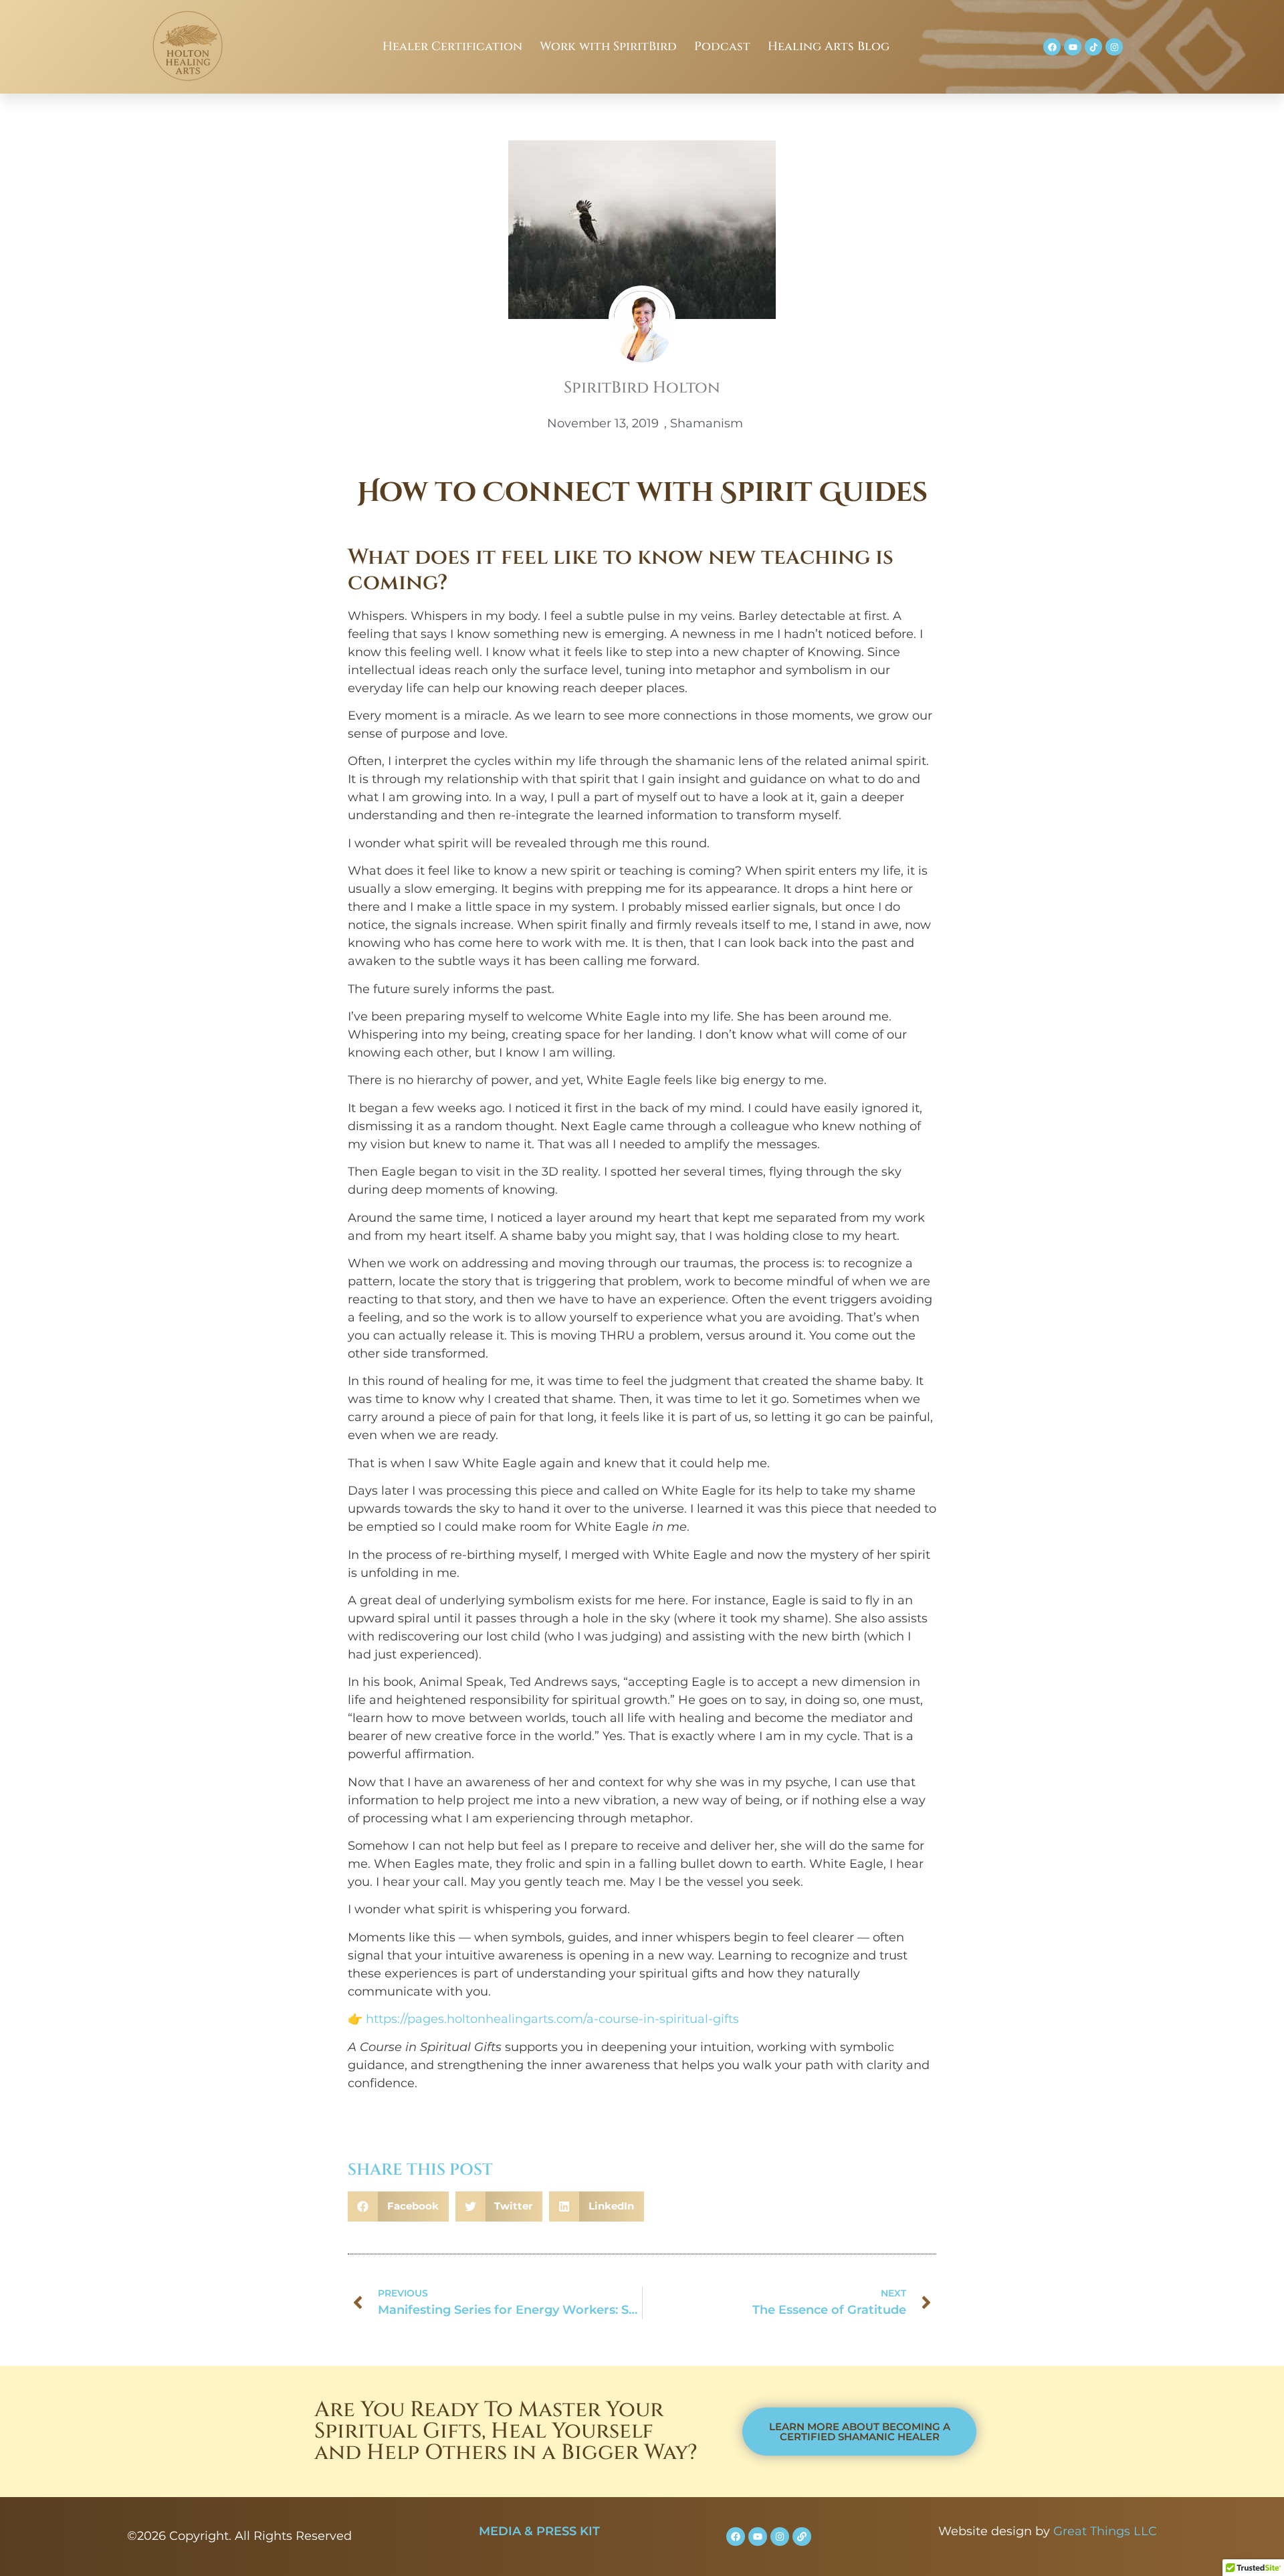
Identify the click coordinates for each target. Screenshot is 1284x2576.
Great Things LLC (1105, 2531)
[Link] (802, 2537)
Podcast (722, 46)
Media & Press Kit (539, 2531)
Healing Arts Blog (829, 46)
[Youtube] (1073, 47)
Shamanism (707, 423)
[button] (398, 2207)
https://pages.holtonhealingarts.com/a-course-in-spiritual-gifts (552, 2019)
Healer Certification (452, 46)
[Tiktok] (1093, 47)
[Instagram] (1114, 47)
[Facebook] (1052, 47)
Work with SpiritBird (608, 46)
